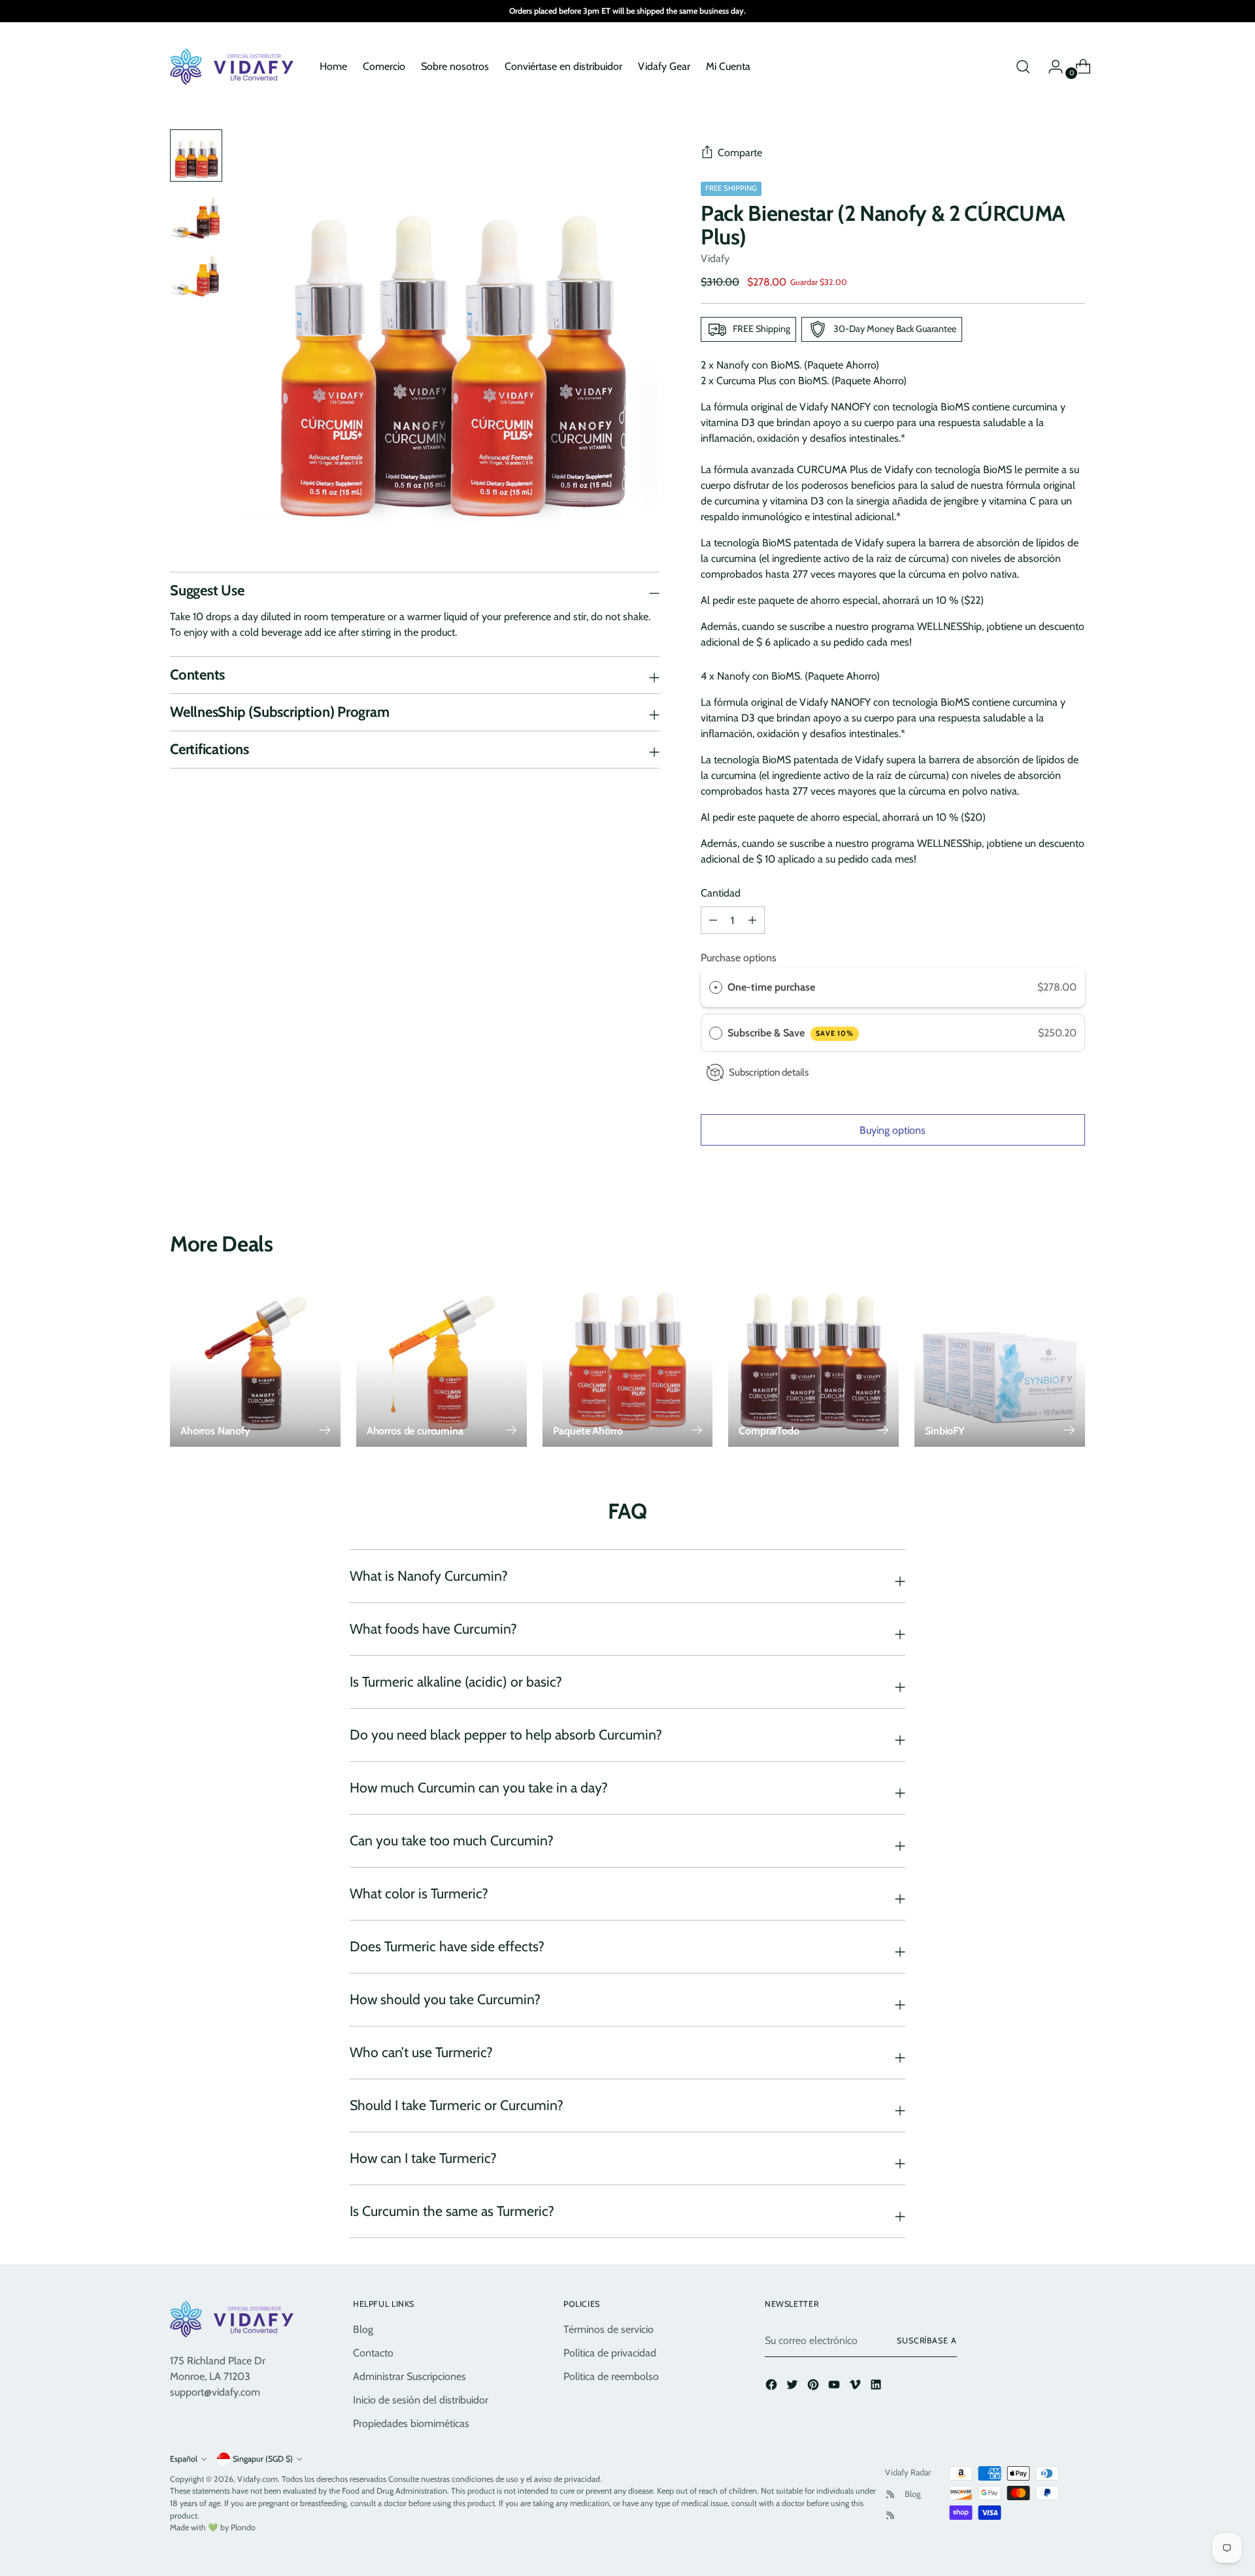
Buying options (893, 1130)
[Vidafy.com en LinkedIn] (877, 2387)
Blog (363, 2329)
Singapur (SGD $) (263, 2459)
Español (184, 2459)
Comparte (740, 153)
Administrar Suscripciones (410, 2376)
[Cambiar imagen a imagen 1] (196, 156)
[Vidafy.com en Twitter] (794, 2387)
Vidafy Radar (908, 2472)
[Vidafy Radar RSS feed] (890, 2494)
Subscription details (769, 1072)
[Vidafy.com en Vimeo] (856, 2387)
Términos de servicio (609, 2329)
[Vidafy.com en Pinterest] (814, 2387)
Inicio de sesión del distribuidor (421, 2400)
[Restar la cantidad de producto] (752, 920)
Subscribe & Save (791, 1033)
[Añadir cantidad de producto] (713, 920)
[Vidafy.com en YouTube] (835, 2387)
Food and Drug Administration (394, 2491)
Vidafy (715, 258)
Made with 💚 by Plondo (213, 2527)
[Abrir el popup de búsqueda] (1023, 67)
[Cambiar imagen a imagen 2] (196, 216)
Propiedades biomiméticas (411, 2423)
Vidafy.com (258, 2479)
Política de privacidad (610, 2353)
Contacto (373, 2353)
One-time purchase (771, 987)
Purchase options (739, 958)
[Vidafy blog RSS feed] (890, 2515)
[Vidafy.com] (235, 67)
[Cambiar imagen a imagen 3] (196, 276)
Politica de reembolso (611, 2376)
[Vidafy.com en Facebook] (773, 2387)
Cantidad (721, 893)
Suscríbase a (927, 2340)
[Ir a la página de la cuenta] (1050, 67)
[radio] (716, 987)
